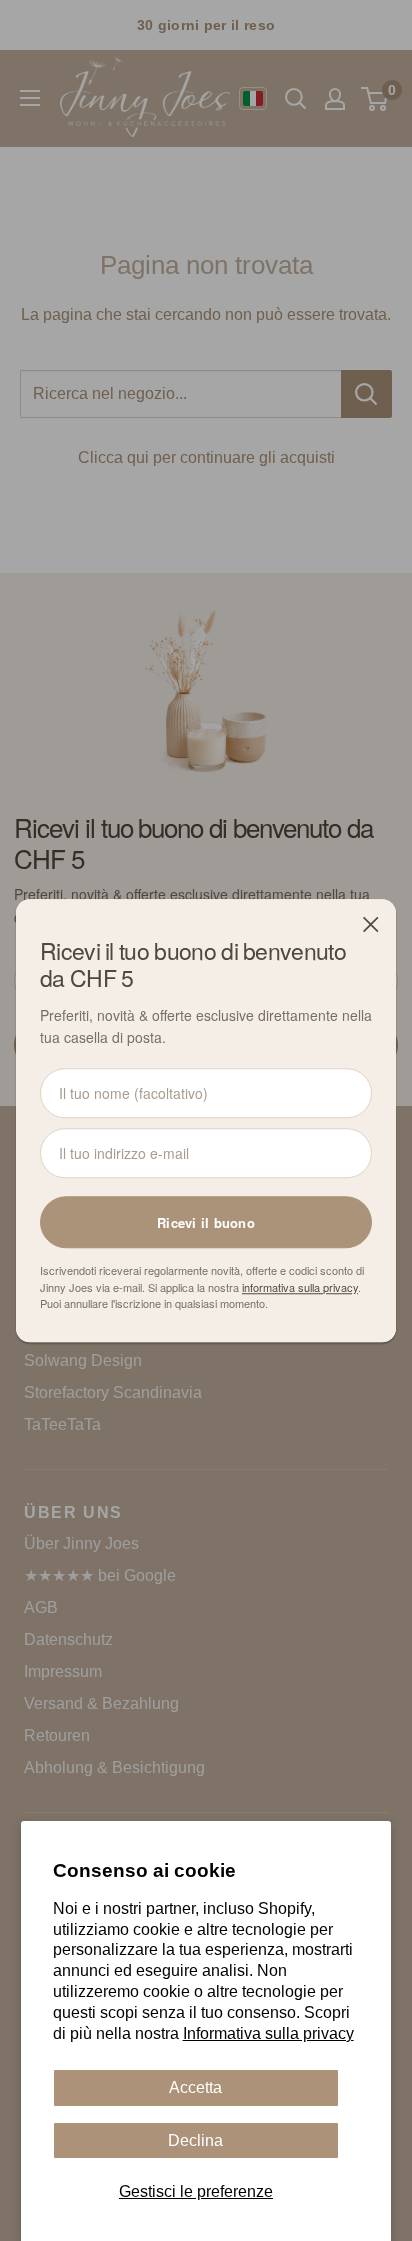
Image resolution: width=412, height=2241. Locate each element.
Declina (195, 2140)
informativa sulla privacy (300, 1287)
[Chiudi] (371, 924)
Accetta (195, 2087)
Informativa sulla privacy (268, 2033)
